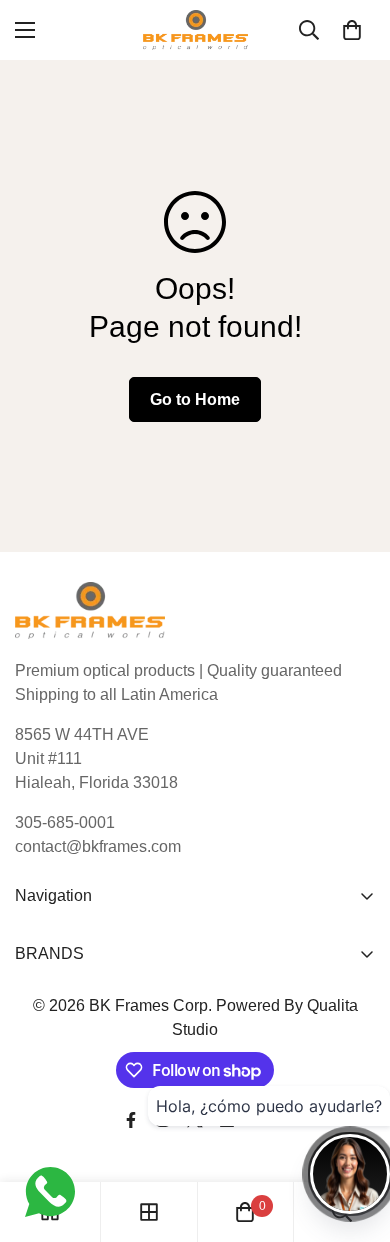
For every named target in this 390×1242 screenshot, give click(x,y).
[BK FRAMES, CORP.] (195, 30)
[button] (352, 30)
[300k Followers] (131, 1120)
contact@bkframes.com (98, 846)
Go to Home (195, 399)
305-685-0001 (65, 822)
